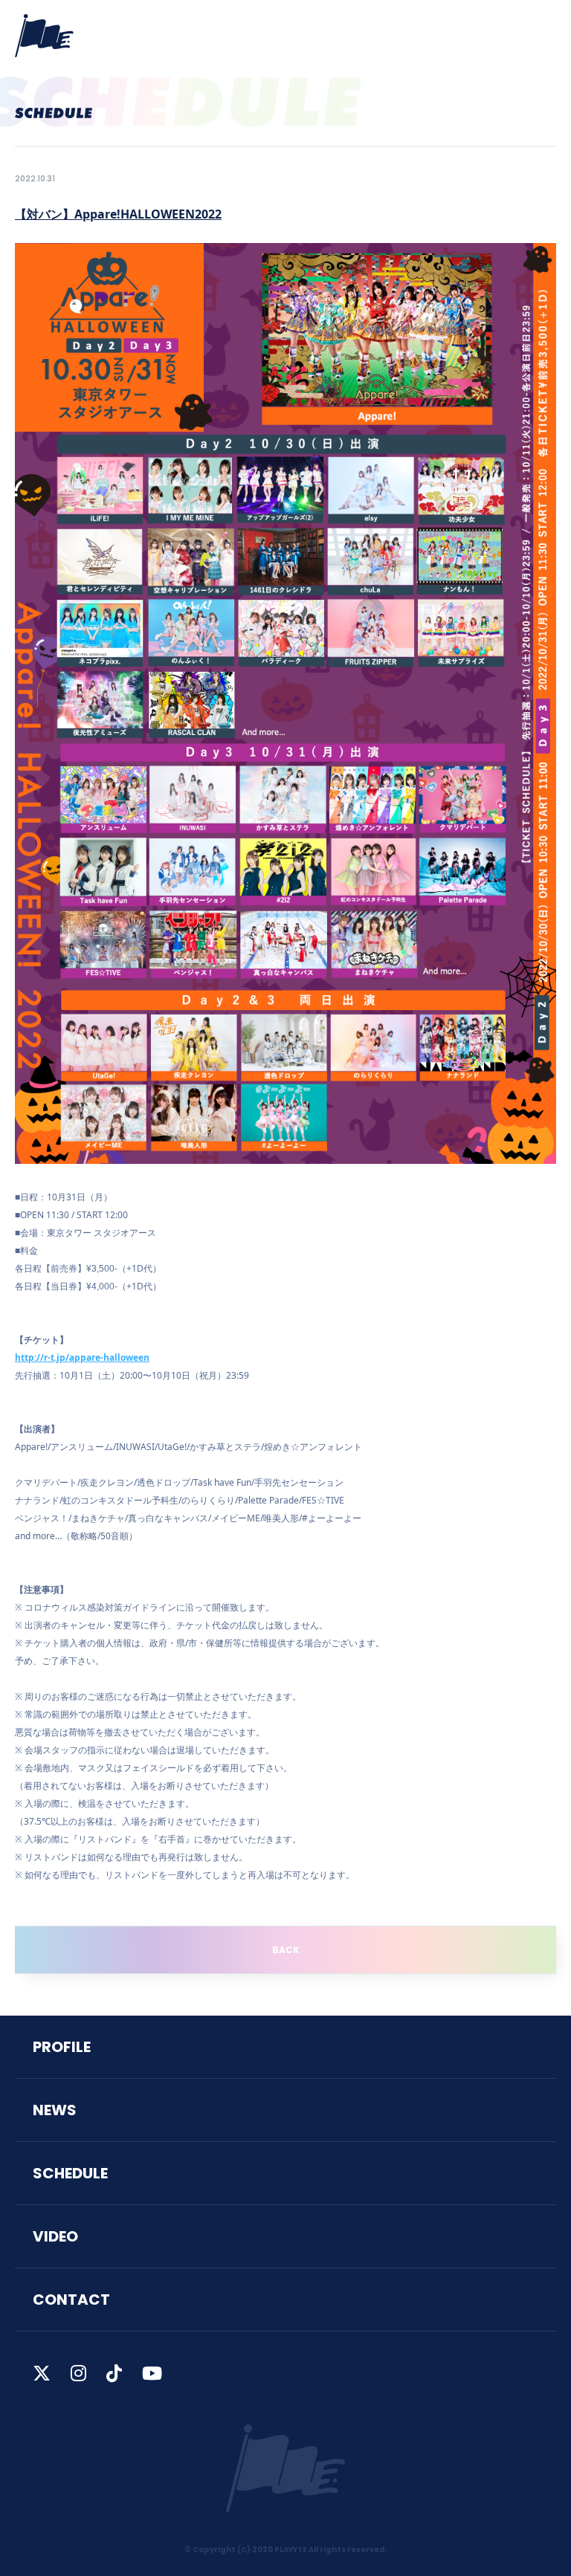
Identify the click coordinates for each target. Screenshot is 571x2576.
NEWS (55, 2110)
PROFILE (62, 2047)
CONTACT (71, 2300)
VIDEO (55, 2236)
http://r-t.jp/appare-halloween (82, 1357)
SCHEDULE (70, 2173)
